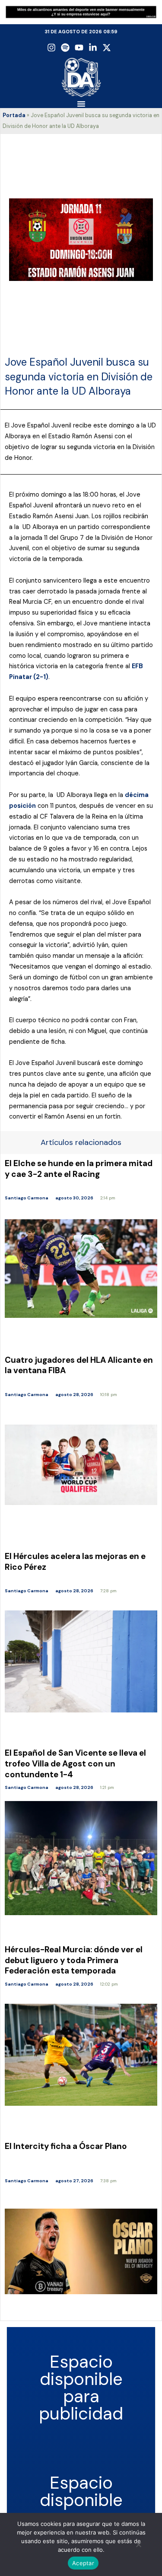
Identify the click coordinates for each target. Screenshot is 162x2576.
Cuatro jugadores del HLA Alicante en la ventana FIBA (79, 1365)
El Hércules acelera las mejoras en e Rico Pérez (75, 1562)
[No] (138, 2547)
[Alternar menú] (81, 104)
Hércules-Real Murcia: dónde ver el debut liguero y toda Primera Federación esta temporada (74, 1960)
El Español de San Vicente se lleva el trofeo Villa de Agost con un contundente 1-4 (75, 1763)
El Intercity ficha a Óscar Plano (66, 2146)
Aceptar (83, 2563)
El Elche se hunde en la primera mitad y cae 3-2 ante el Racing (79, 1169)
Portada (14, 115)
